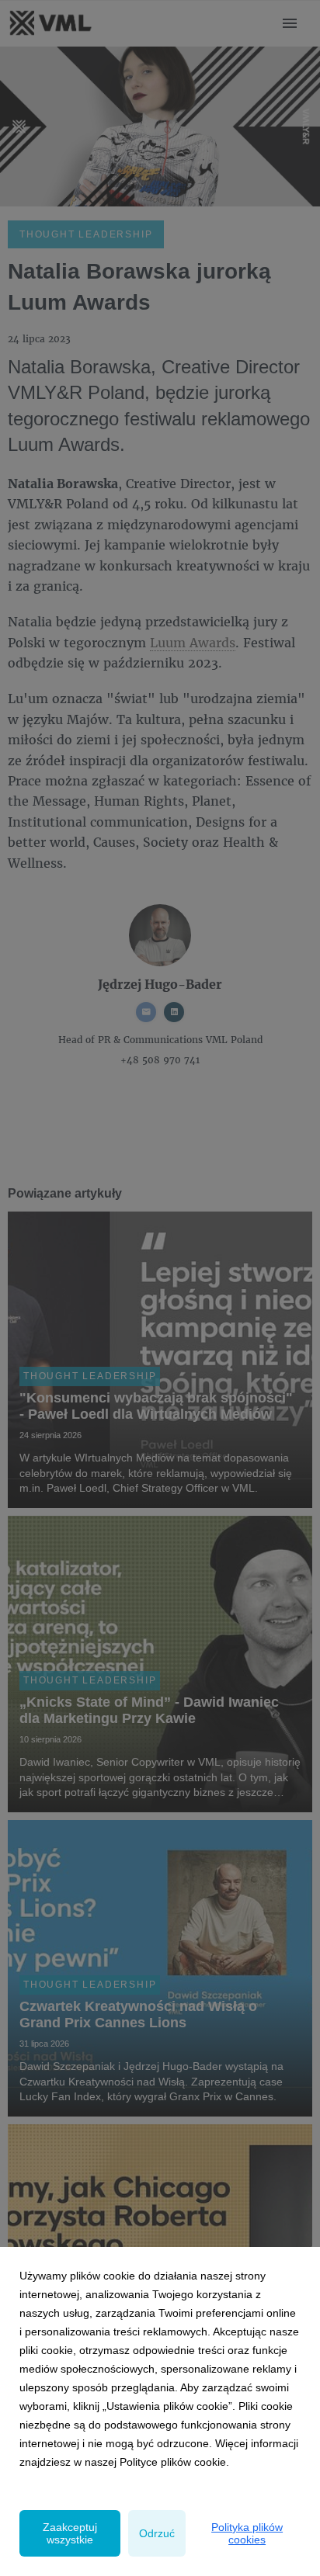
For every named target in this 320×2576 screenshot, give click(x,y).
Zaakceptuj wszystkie (70, 2533)
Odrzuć (157, 2533)
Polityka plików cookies (247, 2533)
